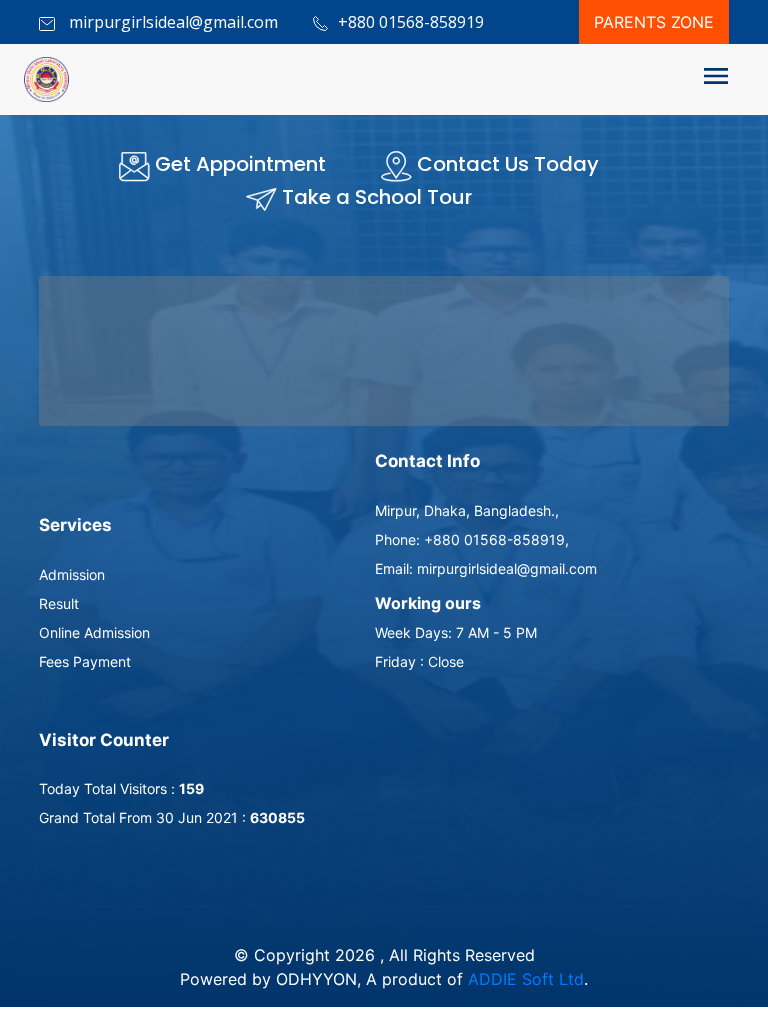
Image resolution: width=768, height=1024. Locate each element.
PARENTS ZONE (654, 22)
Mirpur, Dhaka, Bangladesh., (467, 510)
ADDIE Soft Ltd (526, 979)
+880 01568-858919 (411, 22)
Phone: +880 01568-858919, (472, 539)
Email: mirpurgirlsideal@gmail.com (486, 568)
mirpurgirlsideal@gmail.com (171, 22)
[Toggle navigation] (716, 80)
